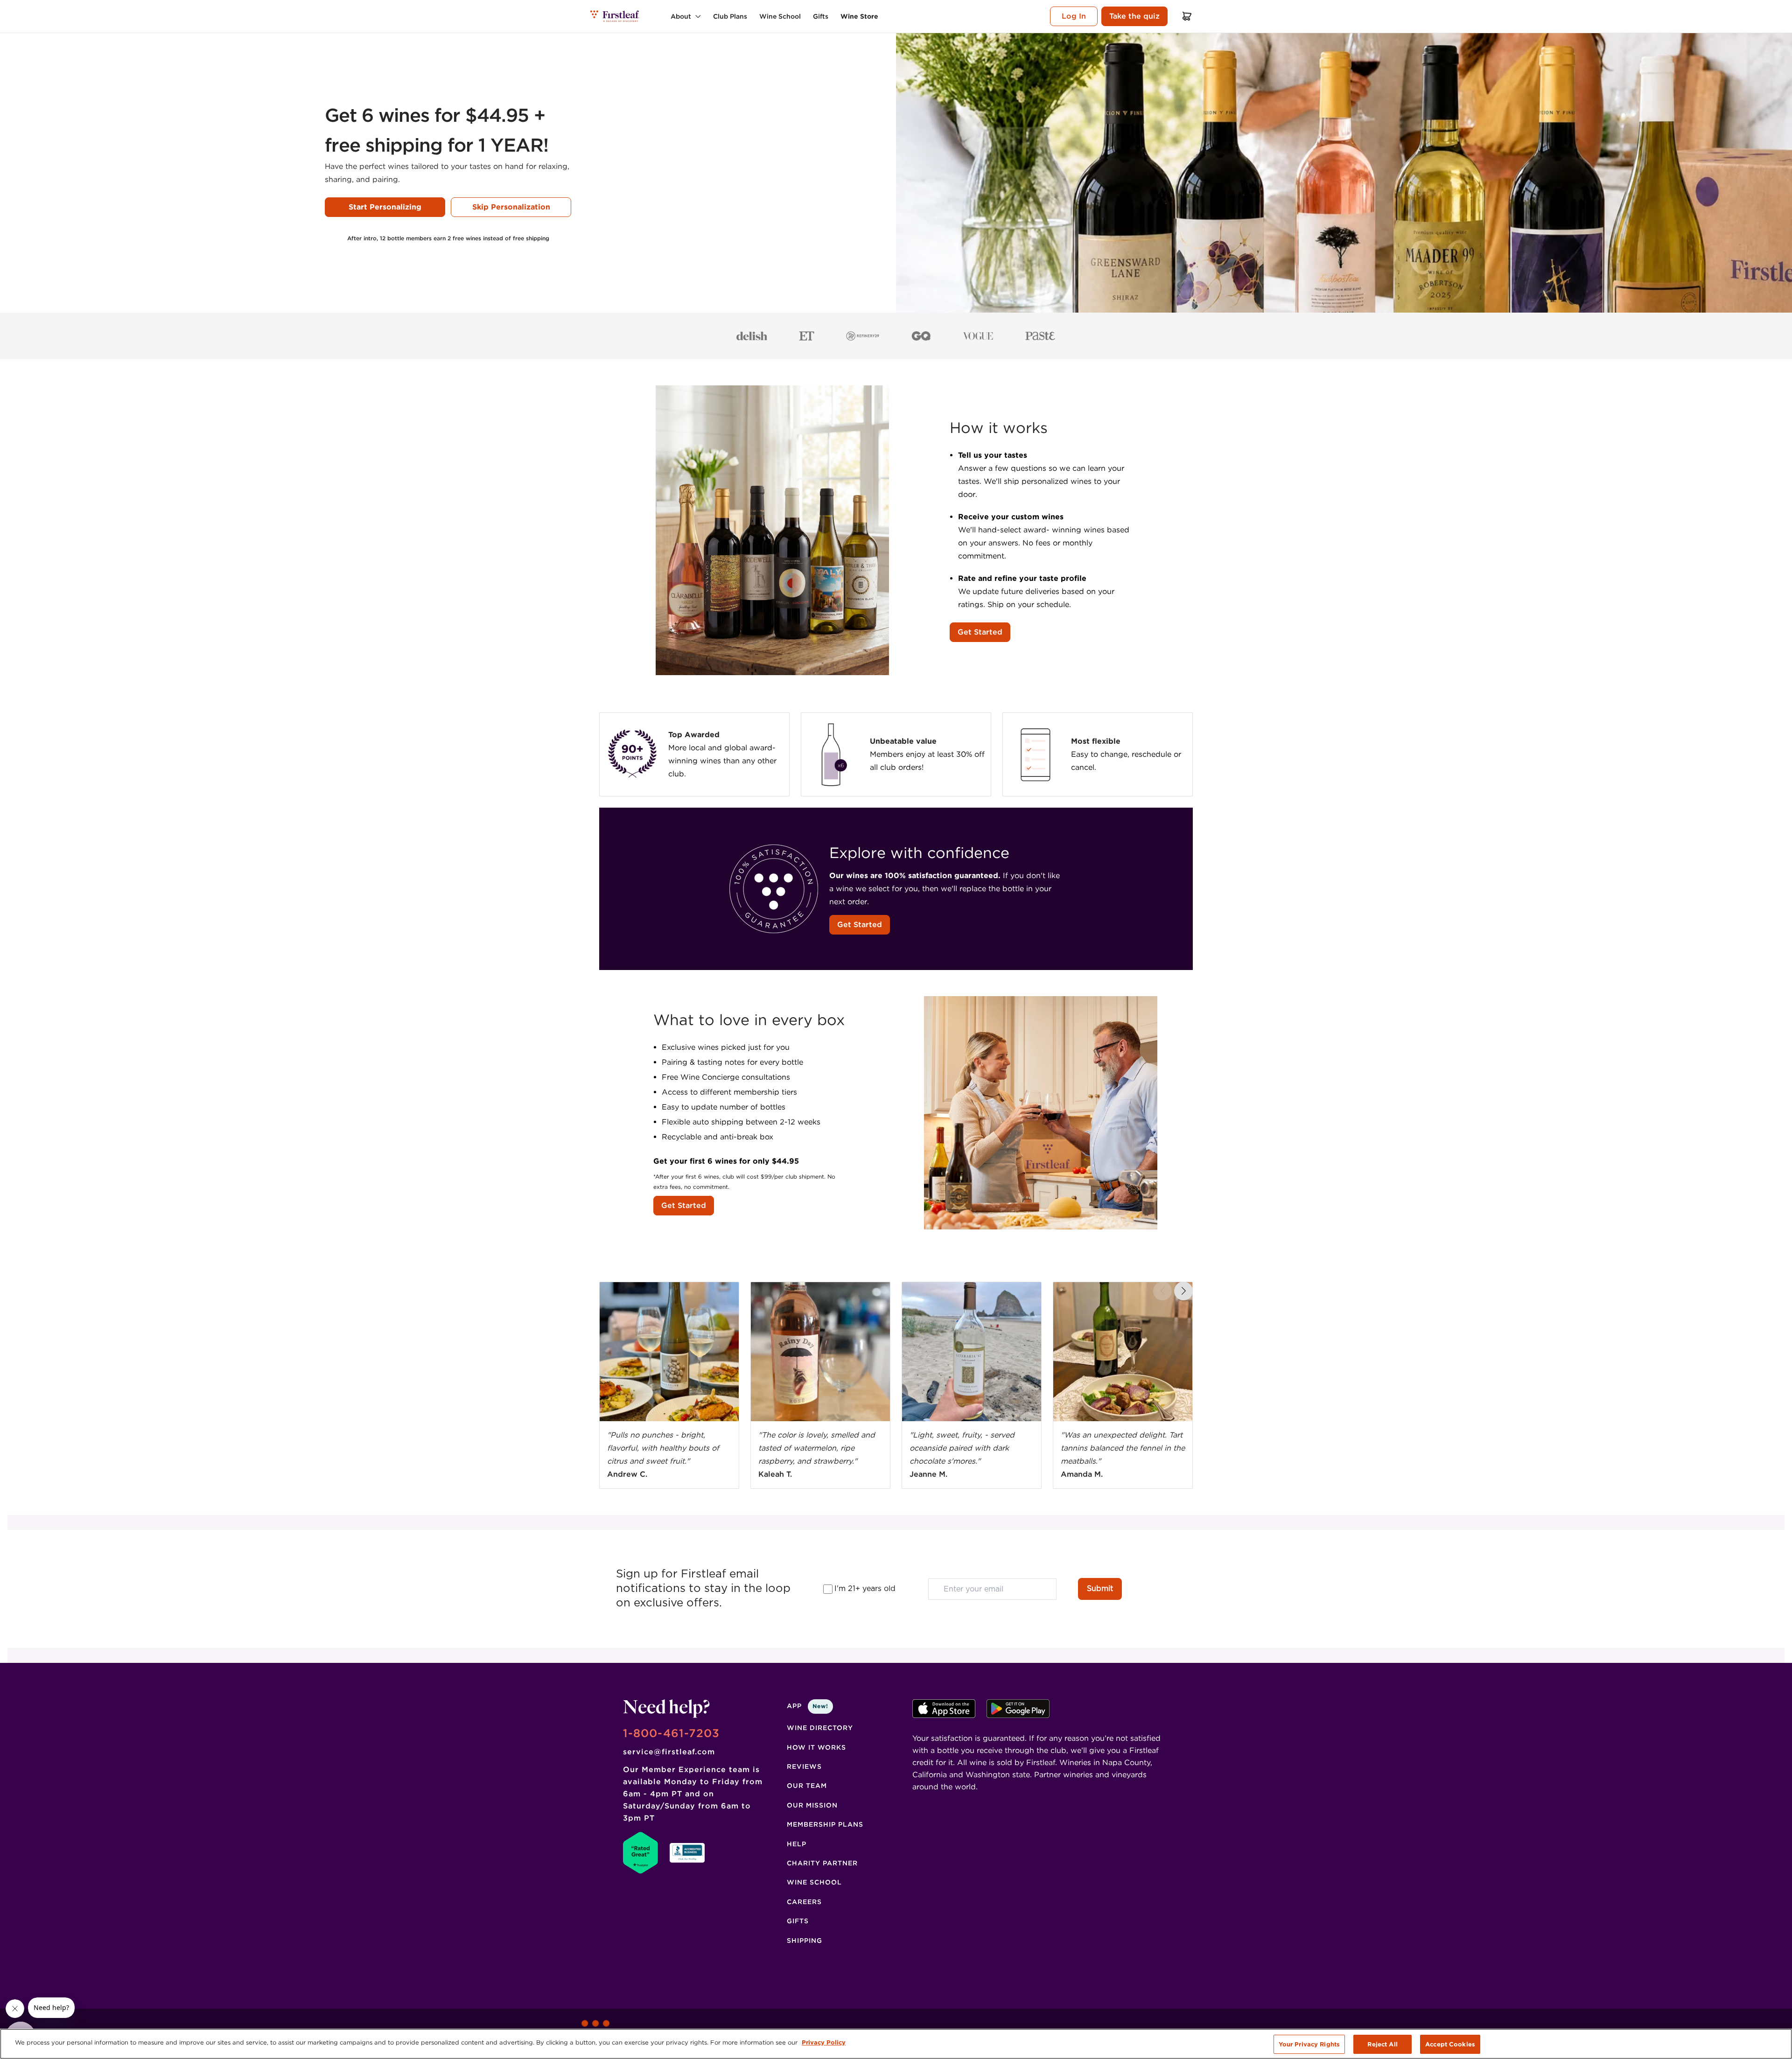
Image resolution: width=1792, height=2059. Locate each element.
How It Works (816, 1747)
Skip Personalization (511, 207)
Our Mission (812, 1805)
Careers (804, 1902)
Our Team (807, 1786)
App (808, 1706)
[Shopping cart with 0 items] (1187, 16)
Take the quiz (1134, 16)
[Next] (1183, 1291)
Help (797, 1844)
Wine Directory (820, 1728)
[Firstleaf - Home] (615, 16)
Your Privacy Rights (1309, 2044)
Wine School (814, 1882)
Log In (1074, 16)
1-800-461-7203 (671, 1733)
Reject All (1382, 2044)
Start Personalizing (385, 207)
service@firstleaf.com (669, 1752)
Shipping (805, 1940)
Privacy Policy (824, 2042)
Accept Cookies (1450, 2044)
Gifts (798, 1921)
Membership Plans (825, 1824)
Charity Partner (822, 1863)
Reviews (804, 1766)
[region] (896, 2044)
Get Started (980, 632)
